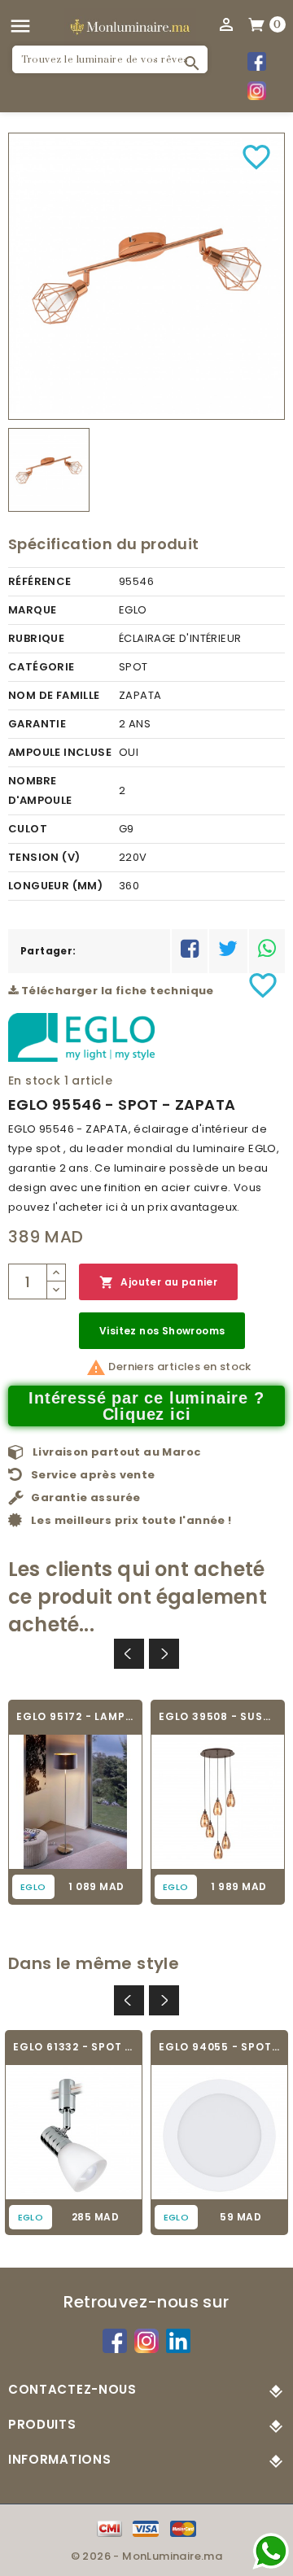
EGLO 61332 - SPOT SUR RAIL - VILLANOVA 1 (74, 2047)
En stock (34, 1081)
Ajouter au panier (158, 1282)
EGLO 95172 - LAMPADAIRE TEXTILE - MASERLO (75, 1716)
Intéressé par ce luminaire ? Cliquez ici (146, 1406)
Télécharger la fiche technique (116, 991)
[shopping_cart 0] (257, 24)
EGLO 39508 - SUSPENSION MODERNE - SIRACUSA (218, 1716)
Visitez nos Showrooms (162, 1331)
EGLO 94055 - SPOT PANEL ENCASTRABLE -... (219, 2047)
